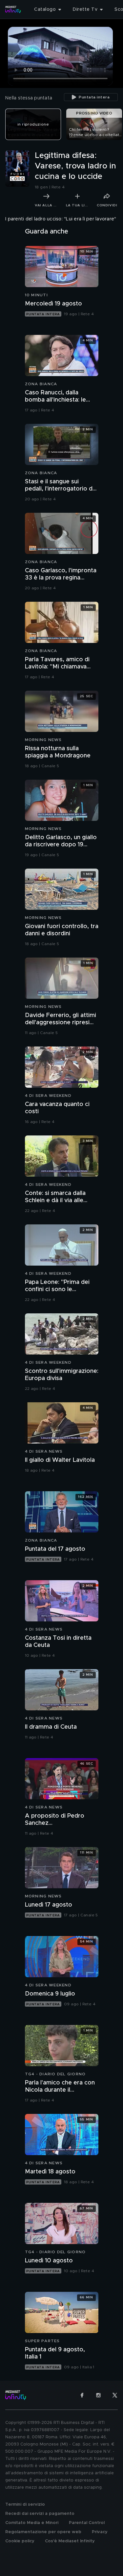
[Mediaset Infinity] (13, 9)
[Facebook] (82, 2395)
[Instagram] (98, 2395)
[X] (115, 2395)
